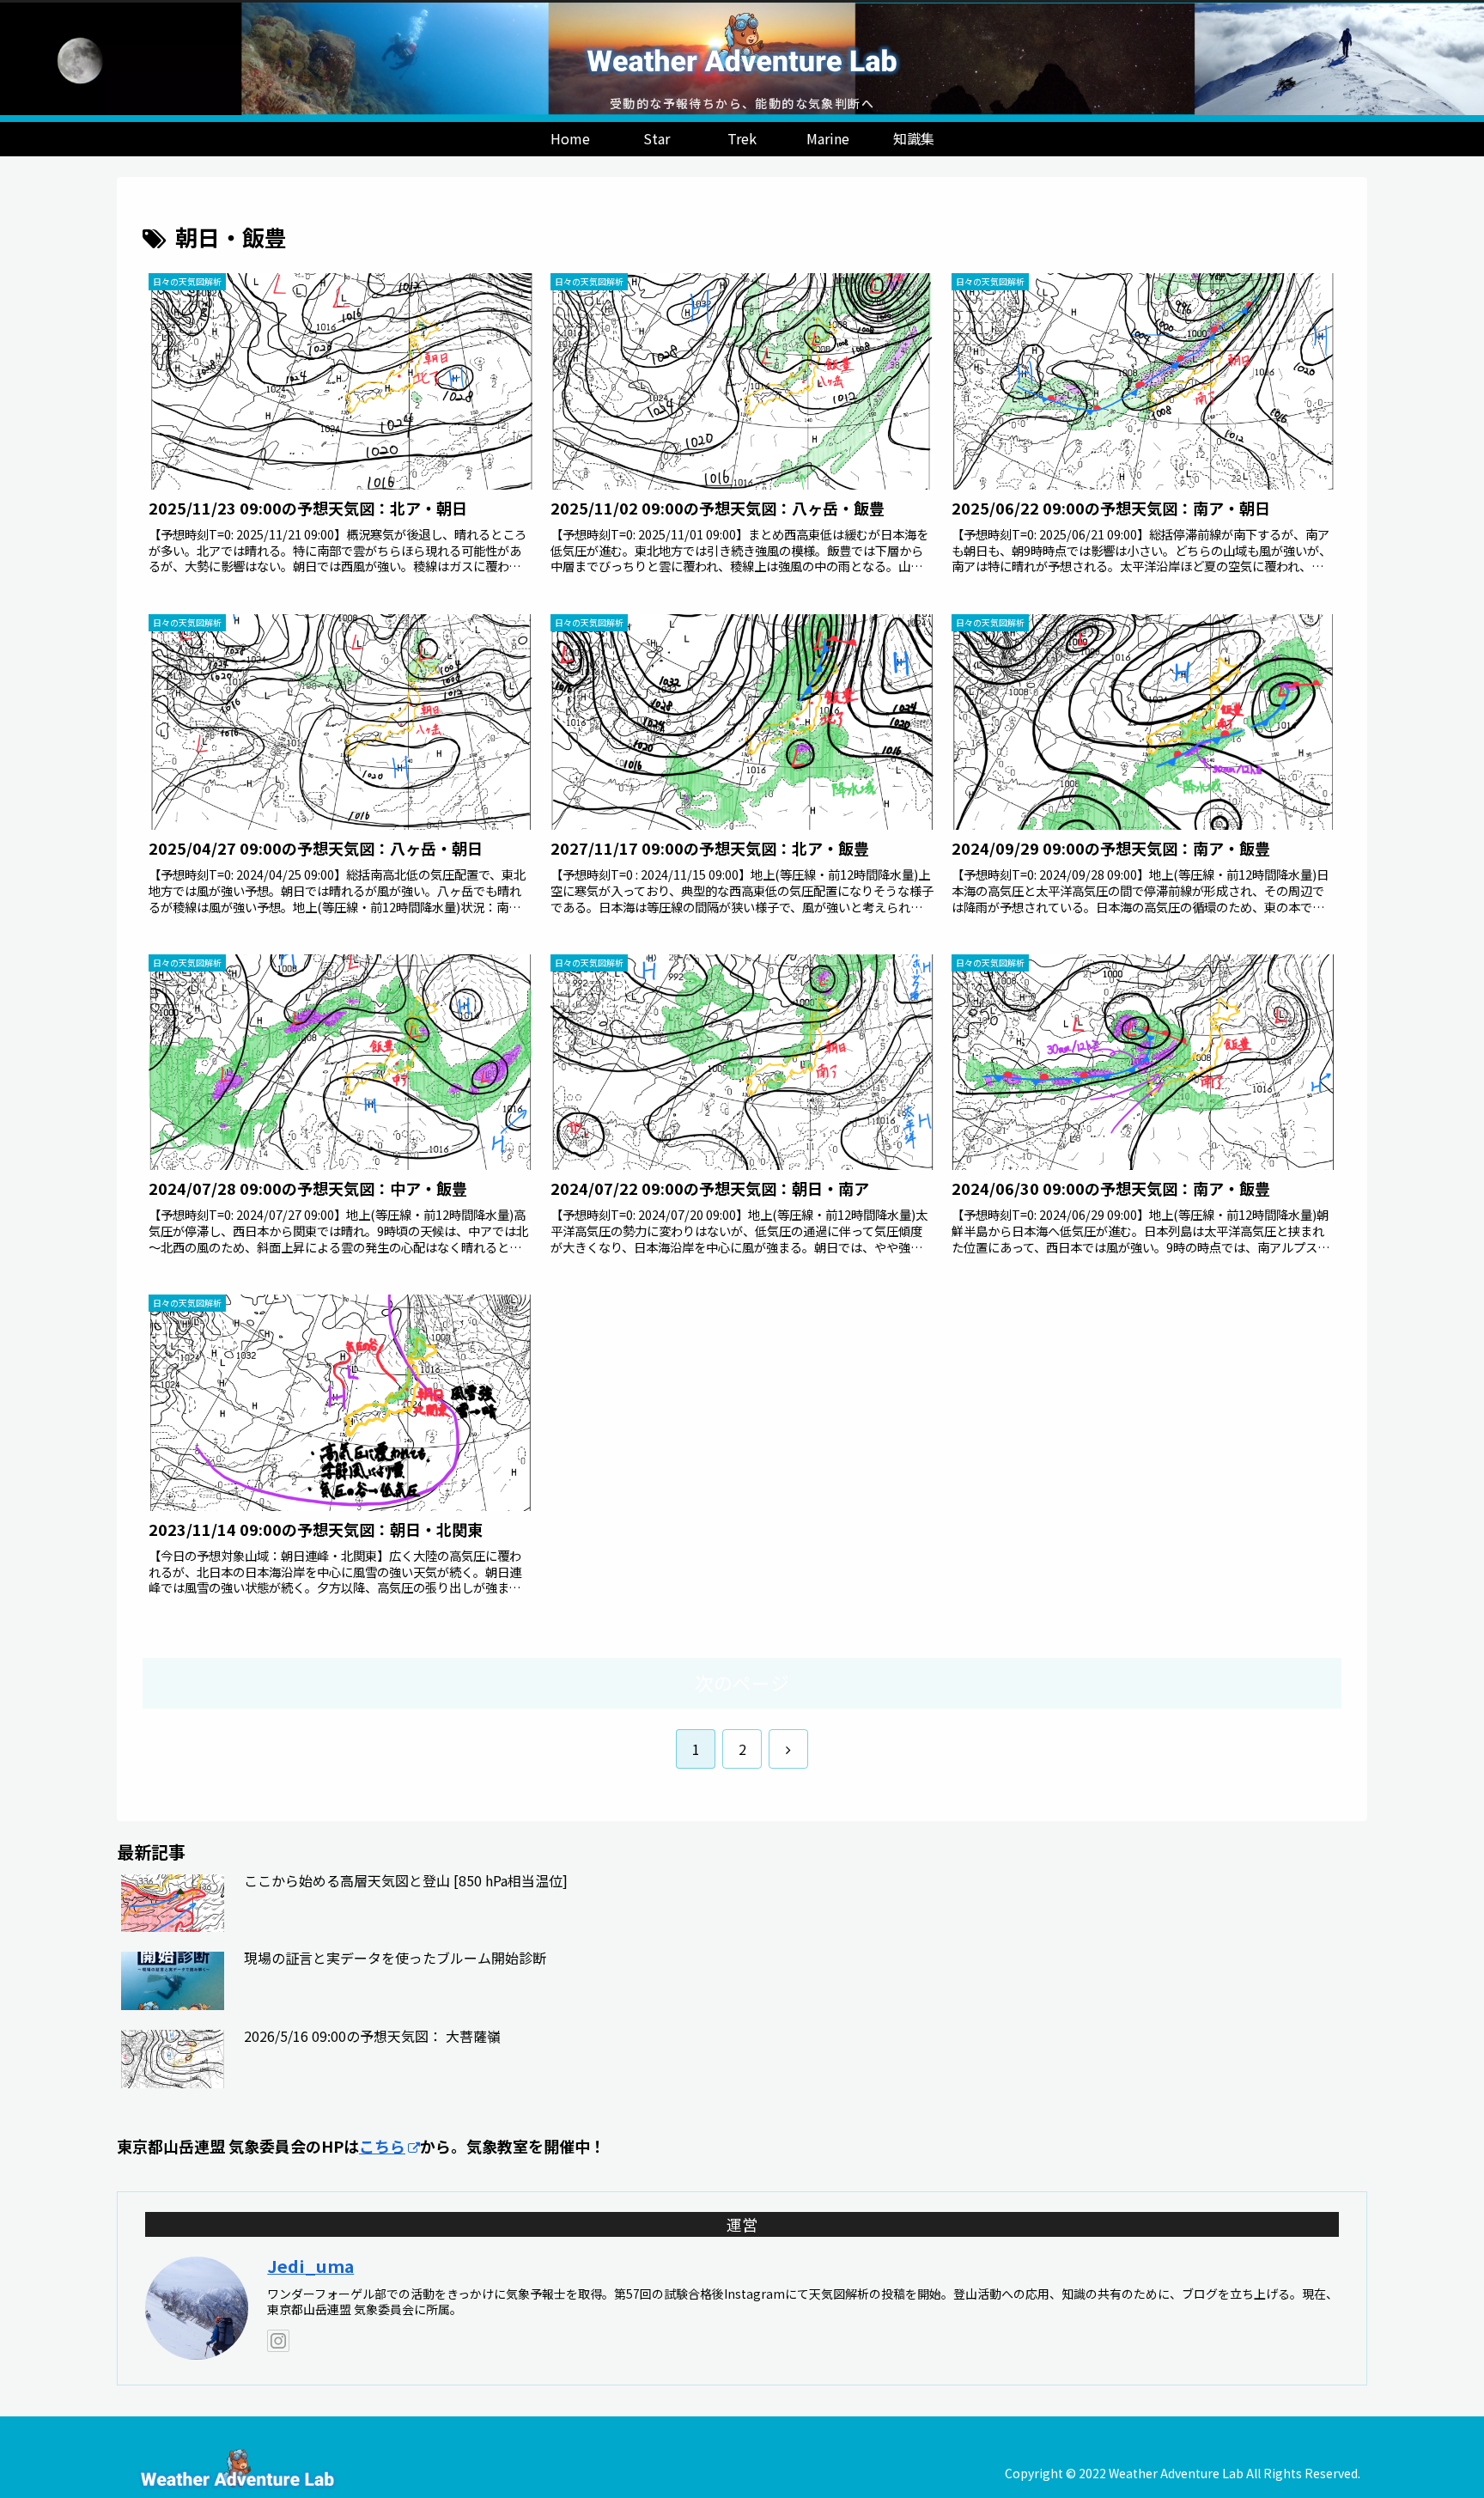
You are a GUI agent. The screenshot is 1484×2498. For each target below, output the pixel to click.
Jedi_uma (310, 2266)
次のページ (742, 1682)
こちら (382, 2146)
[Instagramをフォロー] (278, 2341)
